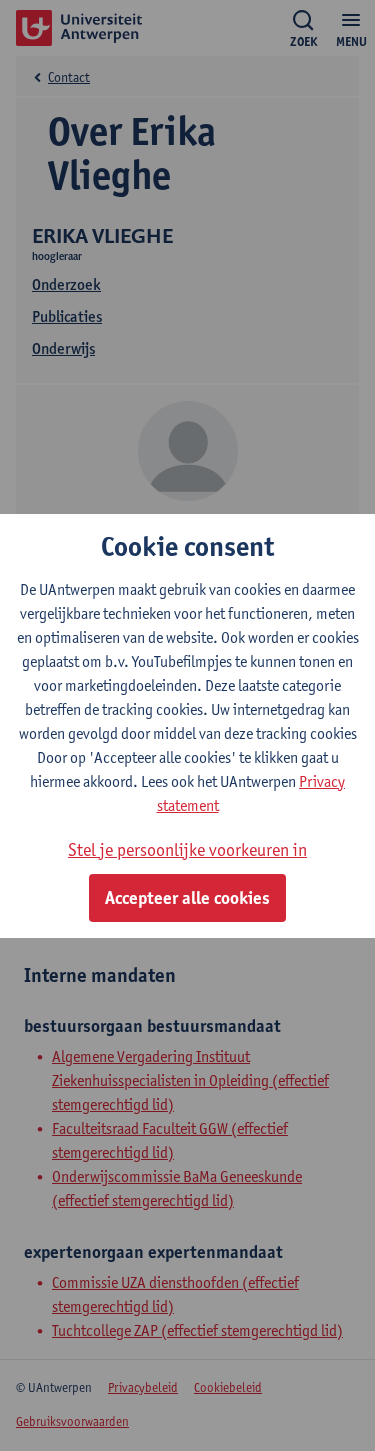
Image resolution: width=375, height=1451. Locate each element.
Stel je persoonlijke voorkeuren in (187, 849)
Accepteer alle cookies (187, 898)
